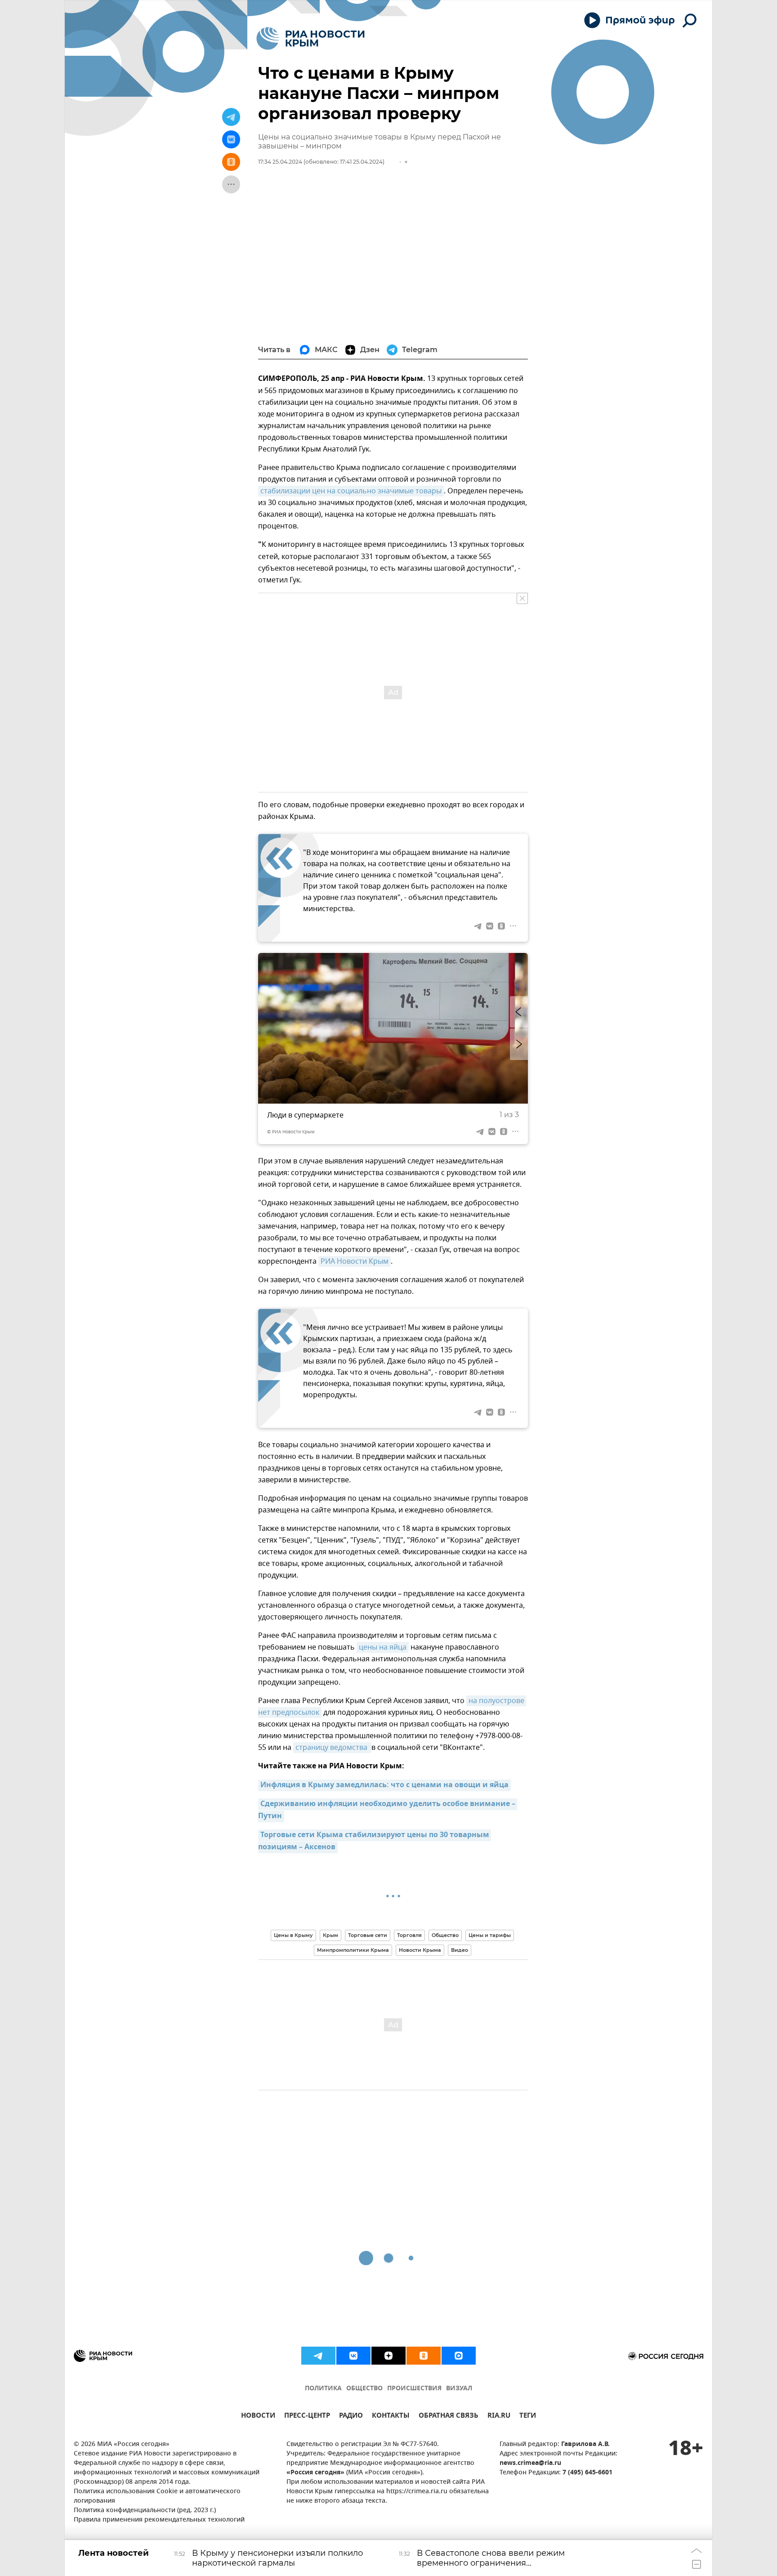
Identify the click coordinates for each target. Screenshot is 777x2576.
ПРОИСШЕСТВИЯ (414, 2389)
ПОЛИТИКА (323, 2389)
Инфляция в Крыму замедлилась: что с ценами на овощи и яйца (384, 1785)
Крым (330, 1935)
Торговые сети (368, 1935)
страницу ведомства (332, 1748)
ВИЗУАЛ (459, 2389)
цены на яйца (383, 1647)
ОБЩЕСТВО (364, 2389)
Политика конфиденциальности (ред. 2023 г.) (145, 2511)
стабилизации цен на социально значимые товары (351, 491)
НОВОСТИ (258, 2417)
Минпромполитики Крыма (353, 1950)
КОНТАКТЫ (391, 2417)
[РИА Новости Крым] (310, 38)
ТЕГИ (528, 2417)
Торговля (409, 1935)
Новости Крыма (420, 1950)
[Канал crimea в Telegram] (318, 2356)
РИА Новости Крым (355, 1261)
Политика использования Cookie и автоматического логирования (157, 2496)
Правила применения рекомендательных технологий (159, 2520)
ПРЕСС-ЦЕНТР (307, 2417)
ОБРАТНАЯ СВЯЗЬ (449, 2417)
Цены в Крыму (293, 1935)
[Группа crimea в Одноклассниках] (424, 2356)
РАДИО (351, 2417)
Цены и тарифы (490, 1935)
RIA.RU (499, 2417)
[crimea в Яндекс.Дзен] (388, 2356)
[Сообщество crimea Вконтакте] (353, 2356)
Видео (460, 1950)
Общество (445, 1935)
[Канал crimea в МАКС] (459, 2356)
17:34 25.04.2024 (280, 162)
